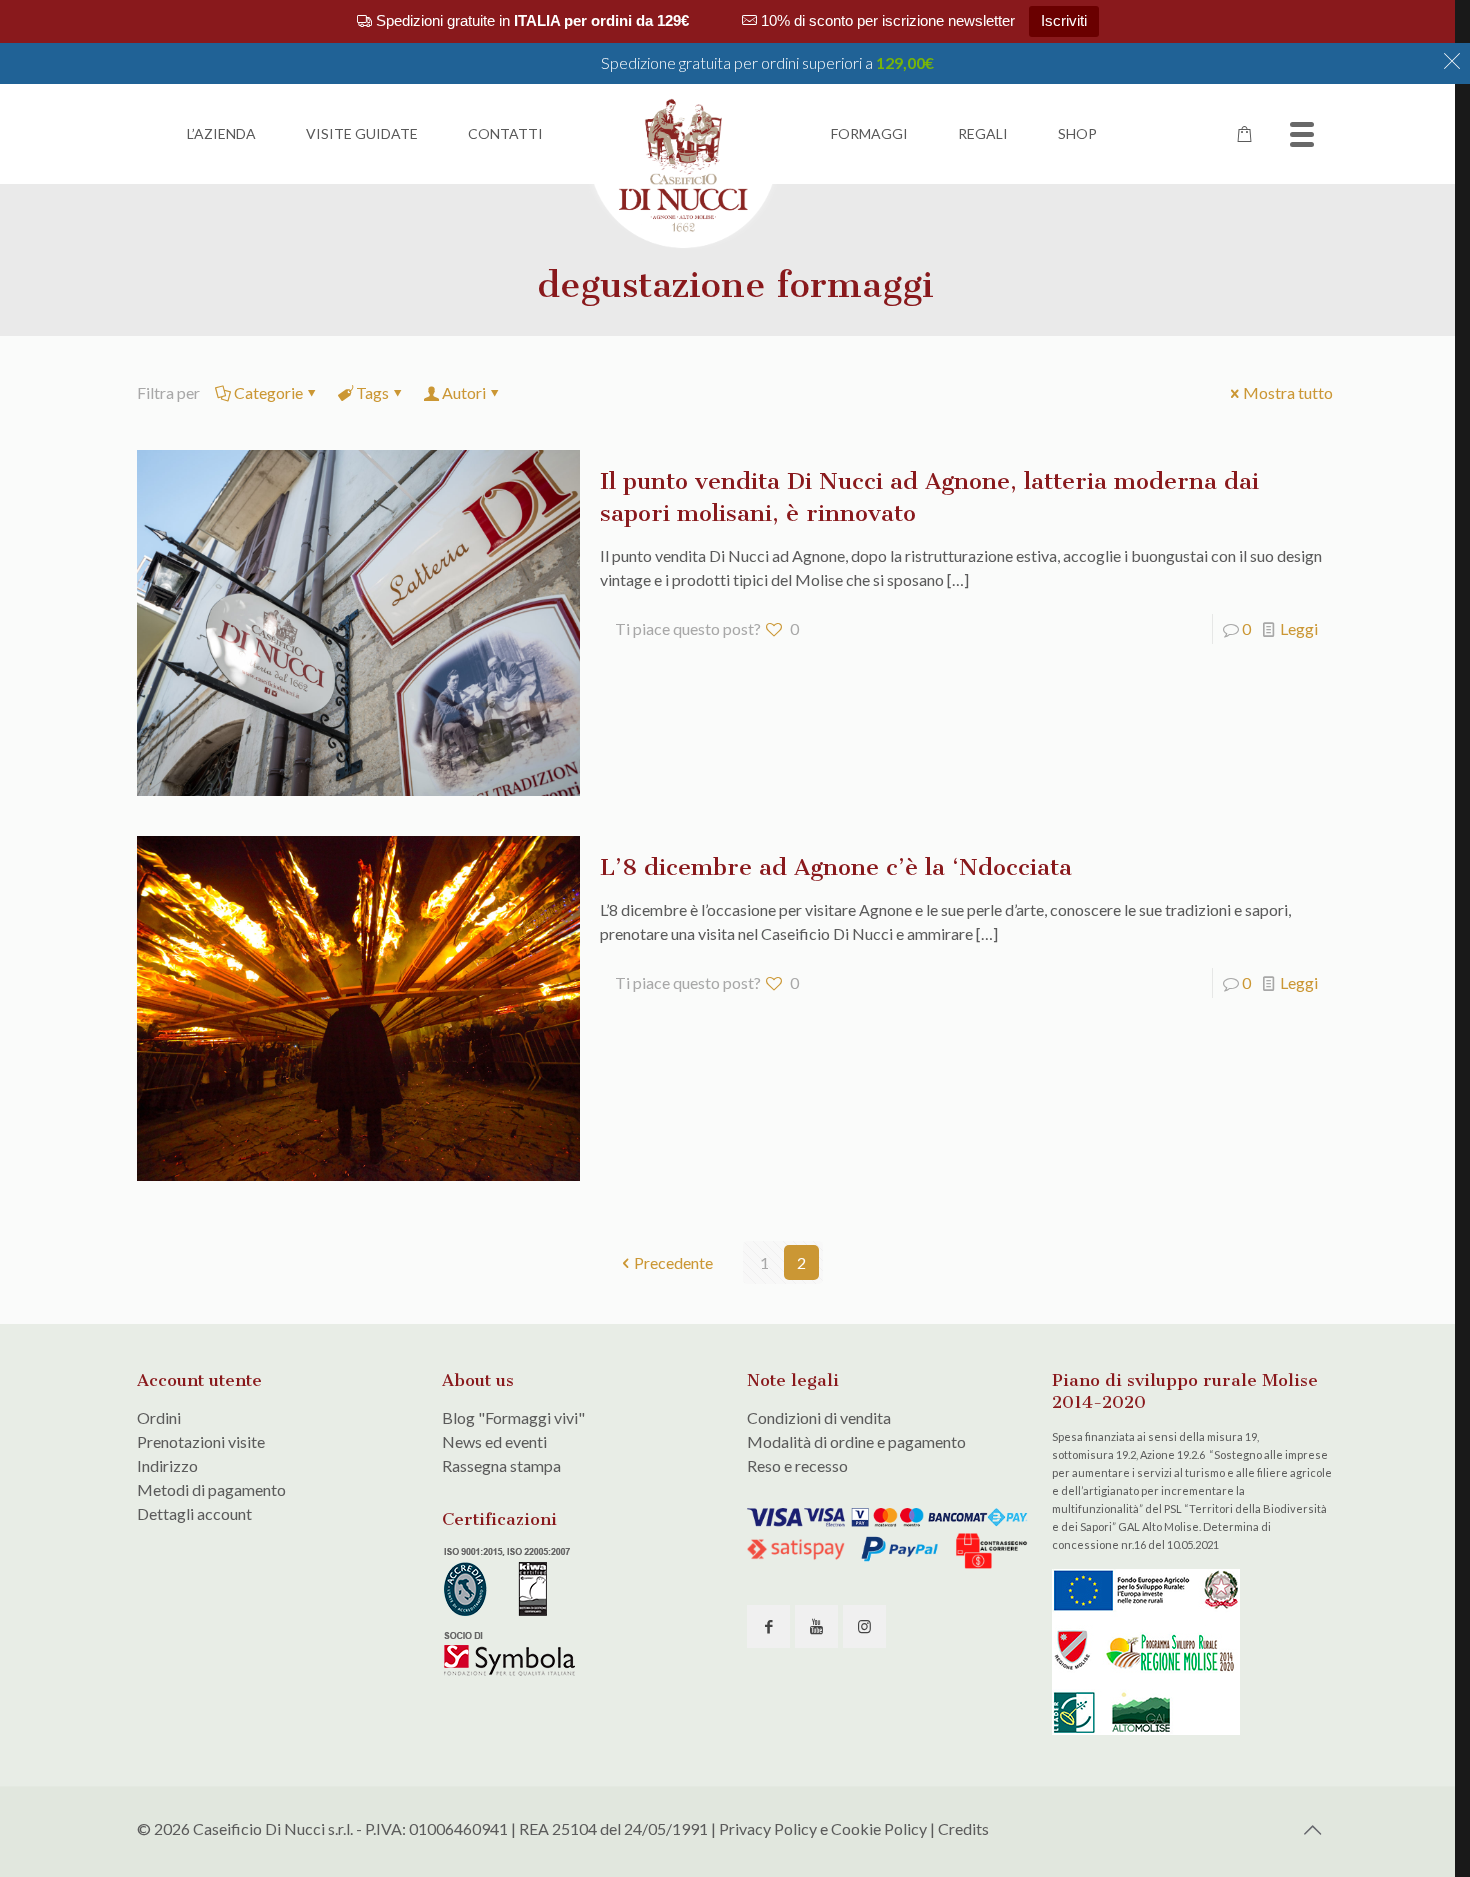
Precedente (673, 1262)
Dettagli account (194, 1513)
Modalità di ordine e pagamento (856, 1441)
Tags (372, 392)
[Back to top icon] (1312, 1829)
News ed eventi (494, 1441)
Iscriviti (1064, 20)
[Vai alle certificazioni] (512, 1672)
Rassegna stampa (501, 1465)
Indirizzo (167, 1465)
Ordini (159, 1417)
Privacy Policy (768, 1828)
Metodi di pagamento (211, 1489)
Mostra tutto (1288, 392)
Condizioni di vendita (819, 1417)
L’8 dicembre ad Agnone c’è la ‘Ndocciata (836, 867)
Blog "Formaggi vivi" (513, 1417)
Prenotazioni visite (201, 1441)
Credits (963, 1828)
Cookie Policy (879, 1828)
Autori (464, 392)
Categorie (268, 392)
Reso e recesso (797, 1465)
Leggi (1299, 628)
